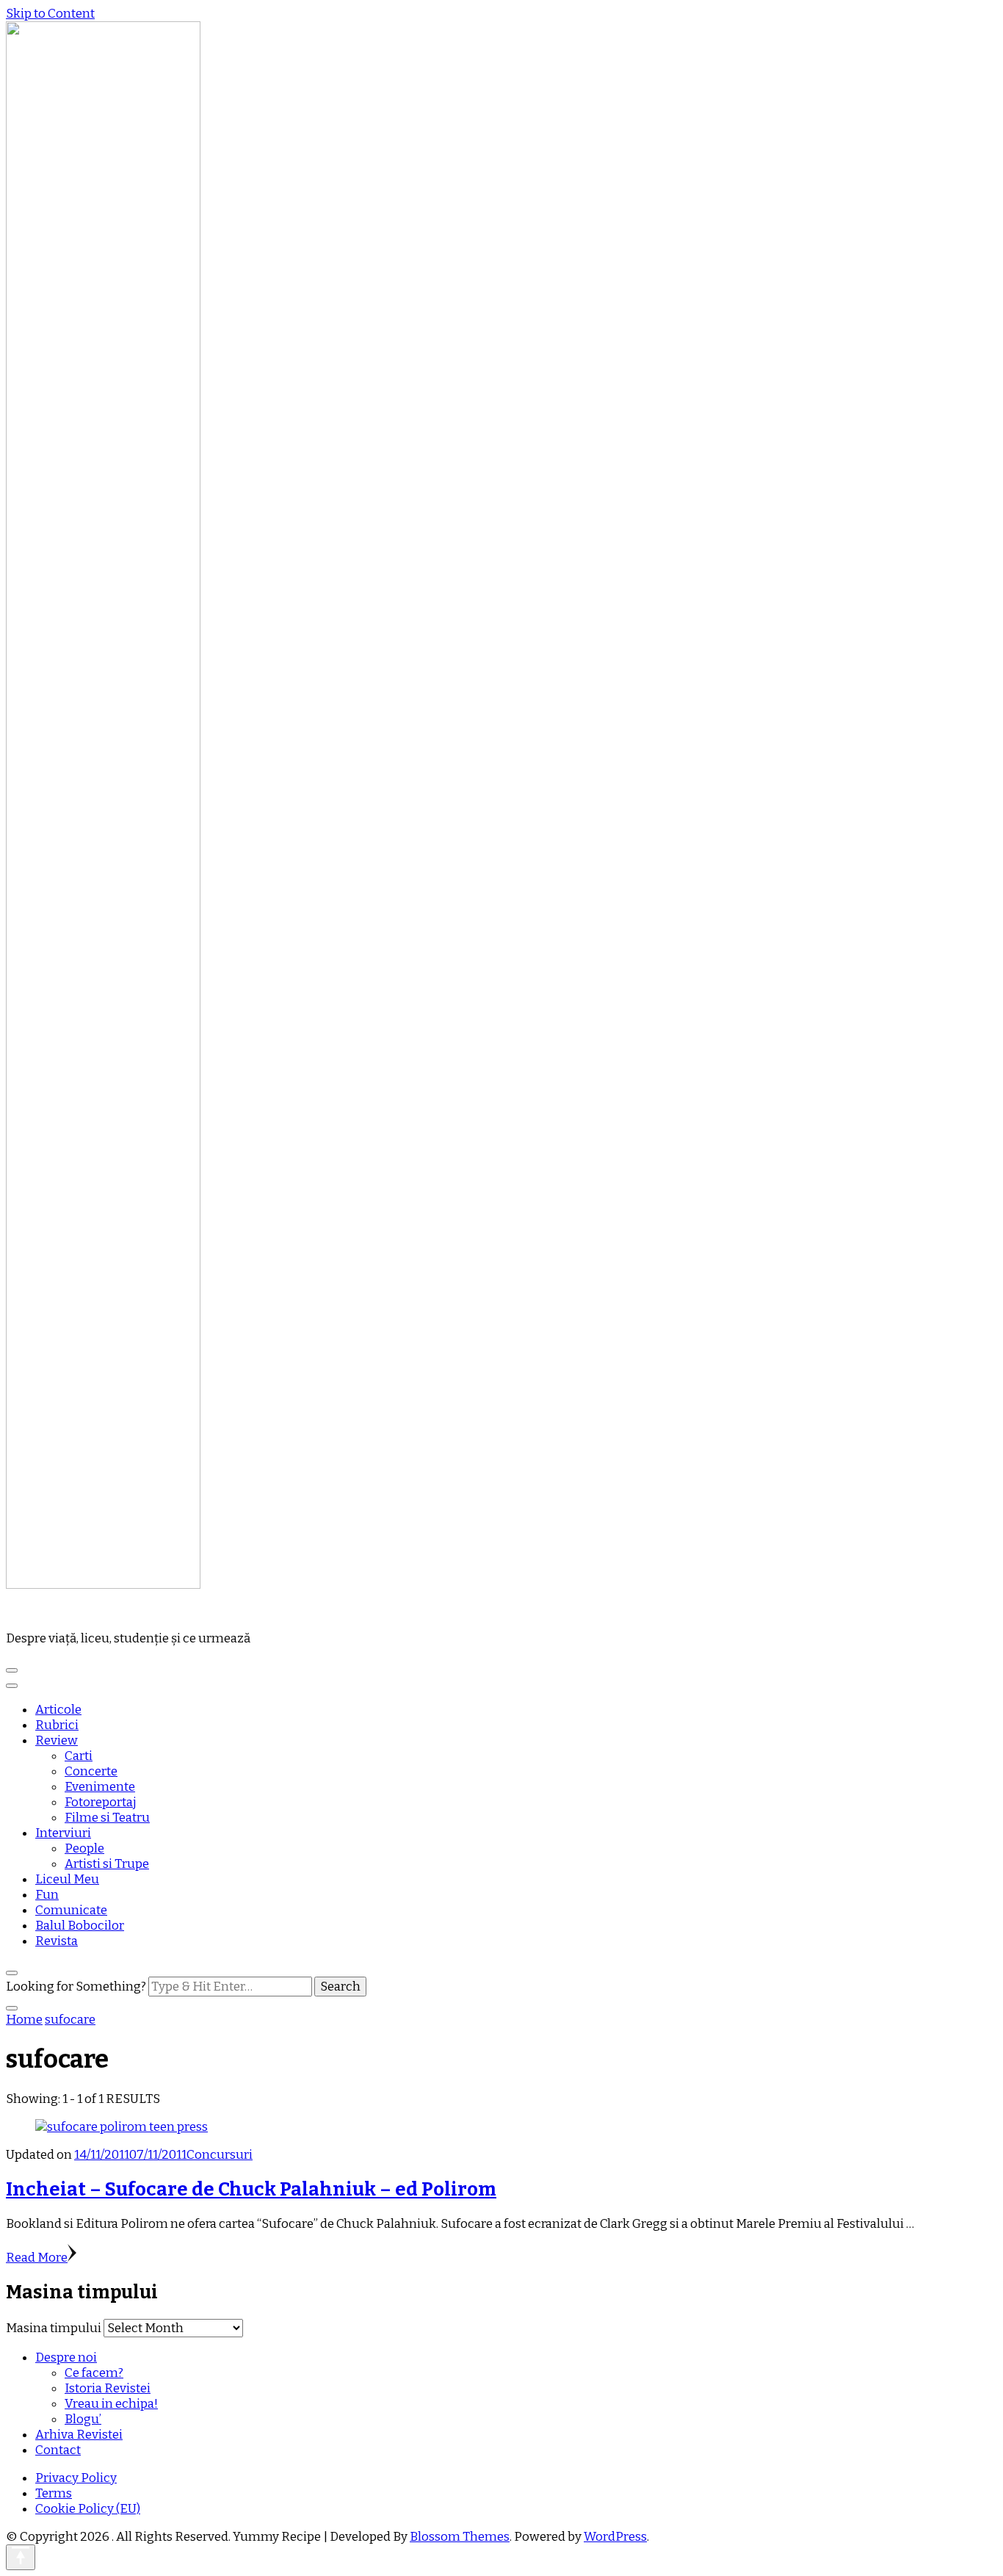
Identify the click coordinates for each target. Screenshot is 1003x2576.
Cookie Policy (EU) (88, 2509)
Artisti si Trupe (107, 1864)
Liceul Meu (67, 1879)
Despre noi (66, 2357)
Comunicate (71, 1910)
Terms (54, 2493)
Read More (37, 2258)
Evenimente (100, 1787)
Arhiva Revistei (79, 2435)
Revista (57, 1941)
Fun (47, 1895)
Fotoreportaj (101, 1802)
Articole (58, 1710)
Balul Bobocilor (80, 1926)
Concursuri (220, 2155)
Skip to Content (50, 14)
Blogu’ (83, 2419)
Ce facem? (94, 2373)
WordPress (615, 2537)
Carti (79, 1756)
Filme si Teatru (107, 1818)
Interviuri (63, 1833)
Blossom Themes (460, 2537)
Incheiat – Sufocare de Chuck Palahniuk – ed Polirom (251, 2189)
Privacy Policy (76, 2478)
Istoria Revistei (108, 2388)
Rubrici (57, 1725)
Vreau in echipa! (111, 2404)
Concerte (91, 1771)
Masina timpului (54, 2328)
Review (57, 1740)
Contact (58, 2450)
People (84, 1848)
